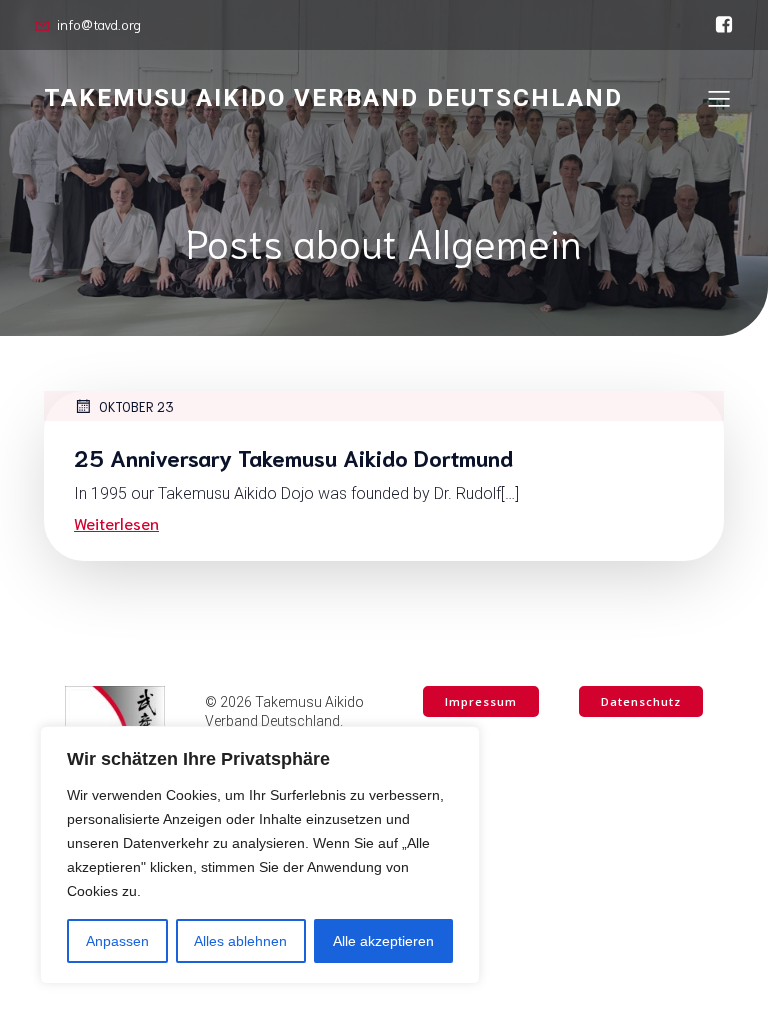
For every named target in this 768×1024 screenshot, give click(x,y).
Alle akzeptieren (383, 941)
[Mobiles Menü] (719, 98)
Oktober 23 (136, 406)
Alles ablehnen (240, 941)
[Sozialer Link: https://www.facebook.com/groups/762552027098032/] (719, 25)
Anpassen (117, 941)
